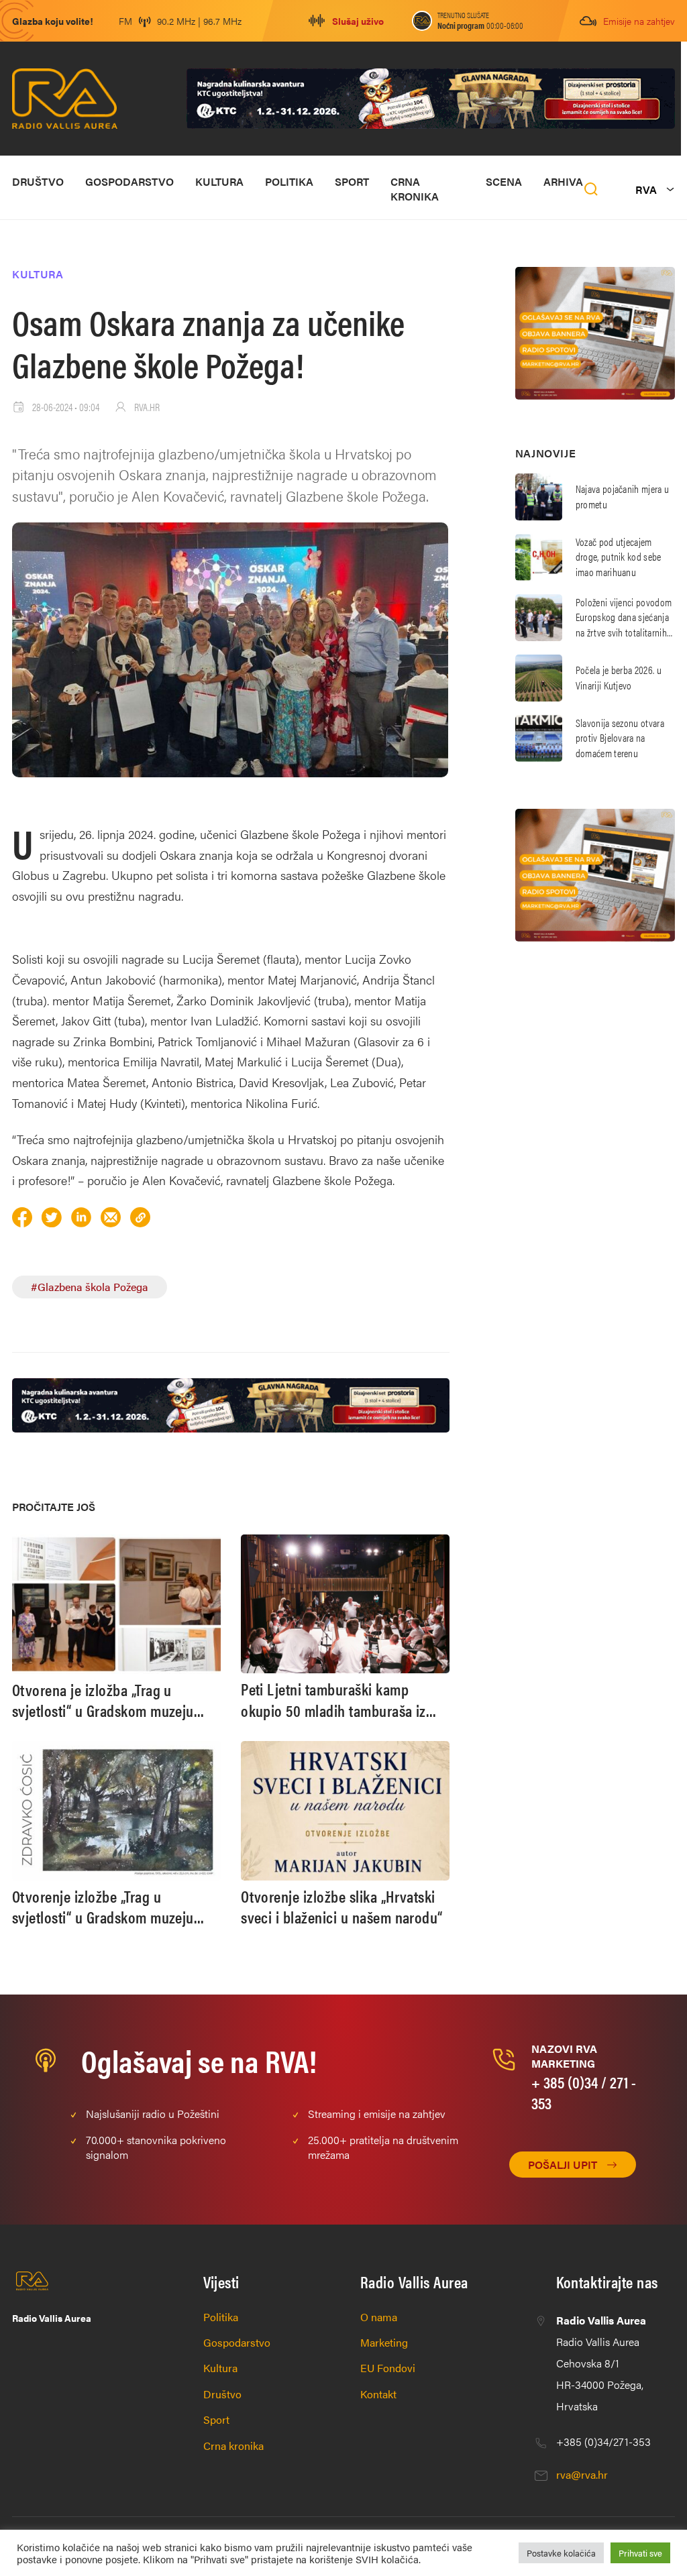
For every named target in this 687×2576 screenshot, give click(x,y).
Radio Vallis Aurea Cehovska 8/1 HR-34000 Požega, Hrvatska (601, 2363)
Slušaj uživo (358, 21)
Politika (289, 181)
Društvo (38, 181)
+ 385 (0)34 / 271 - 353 (584, 2092)
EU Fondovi (388, 2368)
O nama (379, 2317)
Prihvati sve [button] (640, 2553)
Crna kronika (415, 189)
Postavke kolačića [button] (561, 2553)
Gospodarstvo (129, 181)
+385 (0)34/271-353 (603, 2442)
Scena (504, 181)
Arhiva (563, 181)
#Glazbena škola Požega (90, 1287)
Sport (352, 181)
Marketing (384, 2342)
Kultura (219, 181)
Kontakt (378, 2394)
